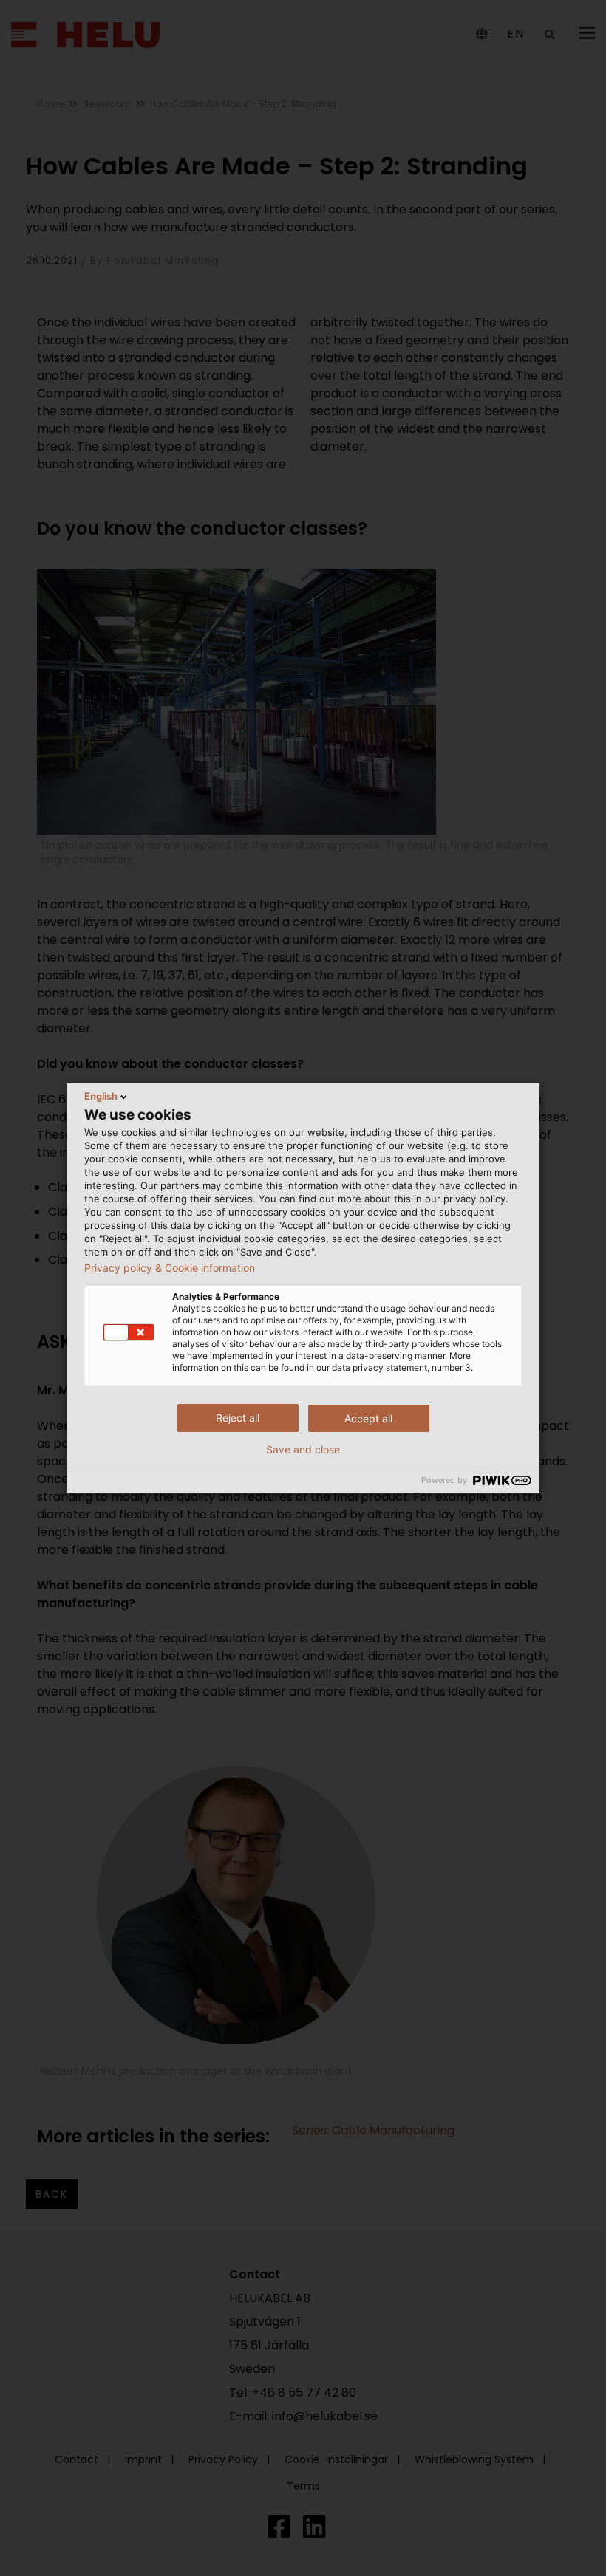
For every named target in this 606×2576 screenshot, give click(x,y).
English (101, 1096)
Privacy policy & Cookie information (170, 1268)
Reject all (238, 1418)
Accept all (368, 1418)
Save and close (303, 1450)
